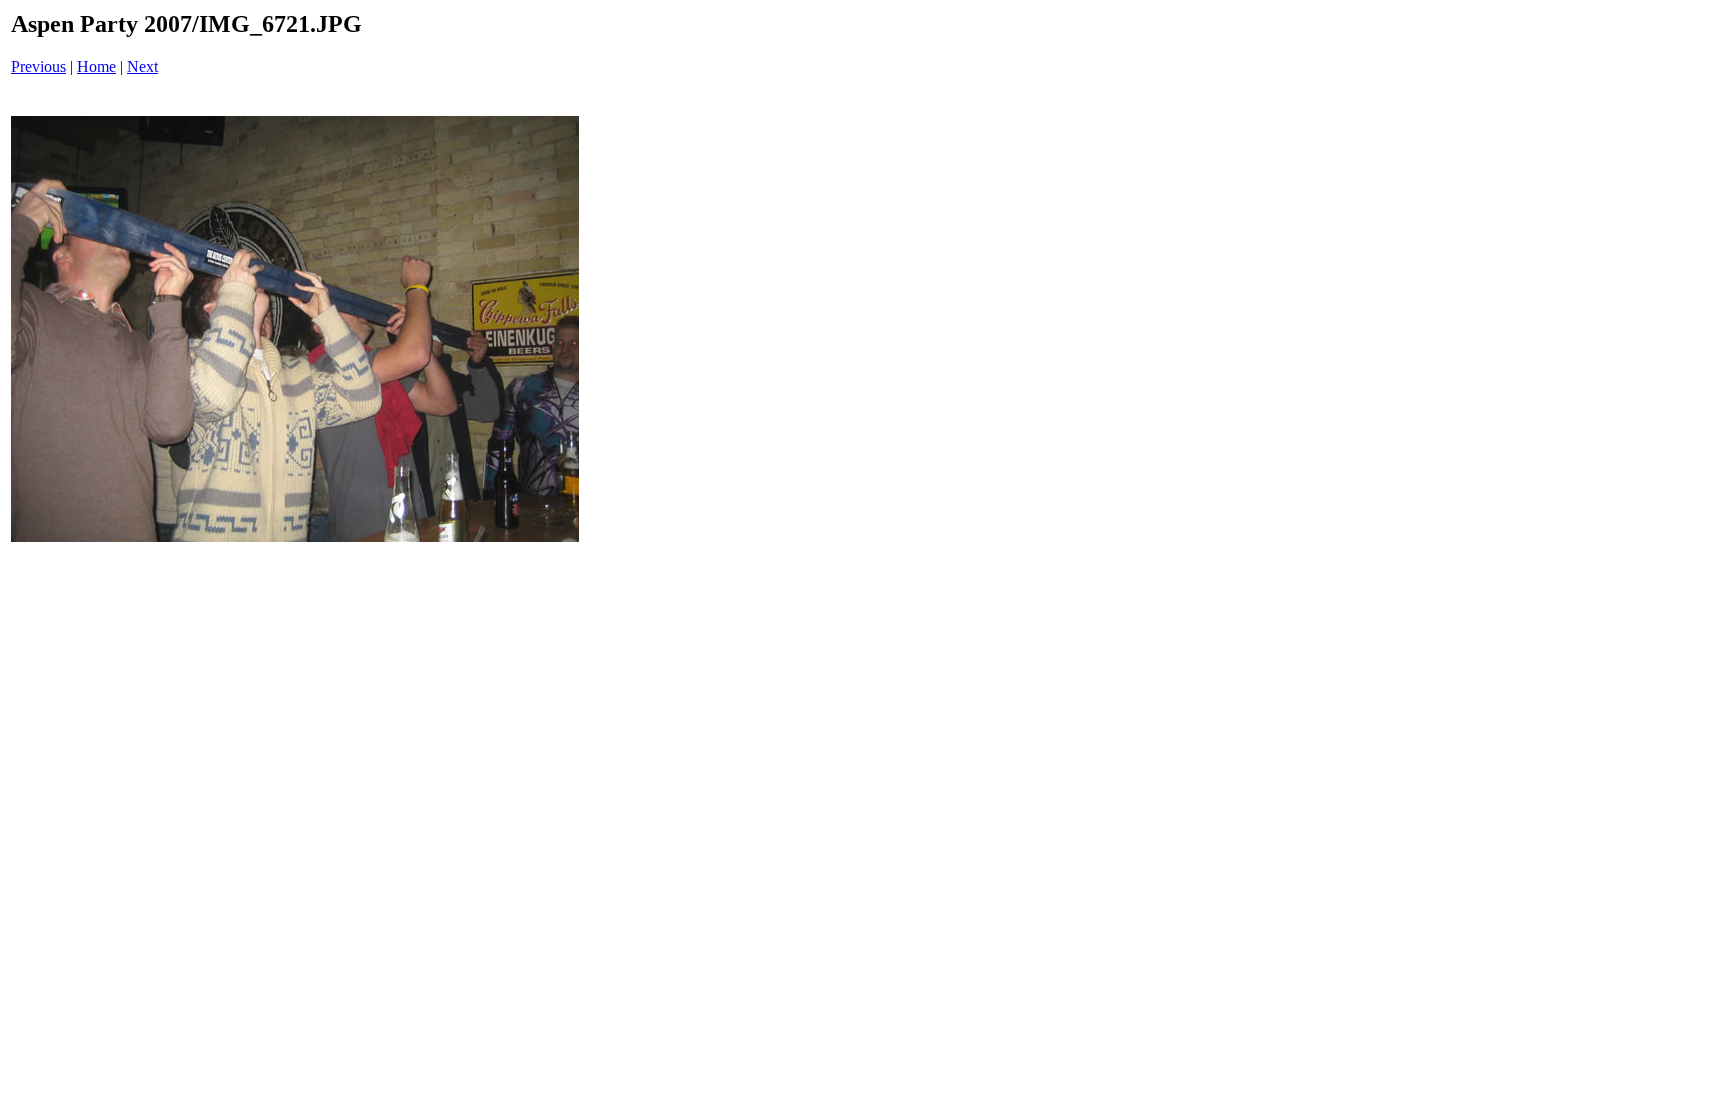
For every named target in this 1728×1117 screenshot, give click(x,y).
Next (142, 66)
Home (96, 66)
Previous (38, 66)
